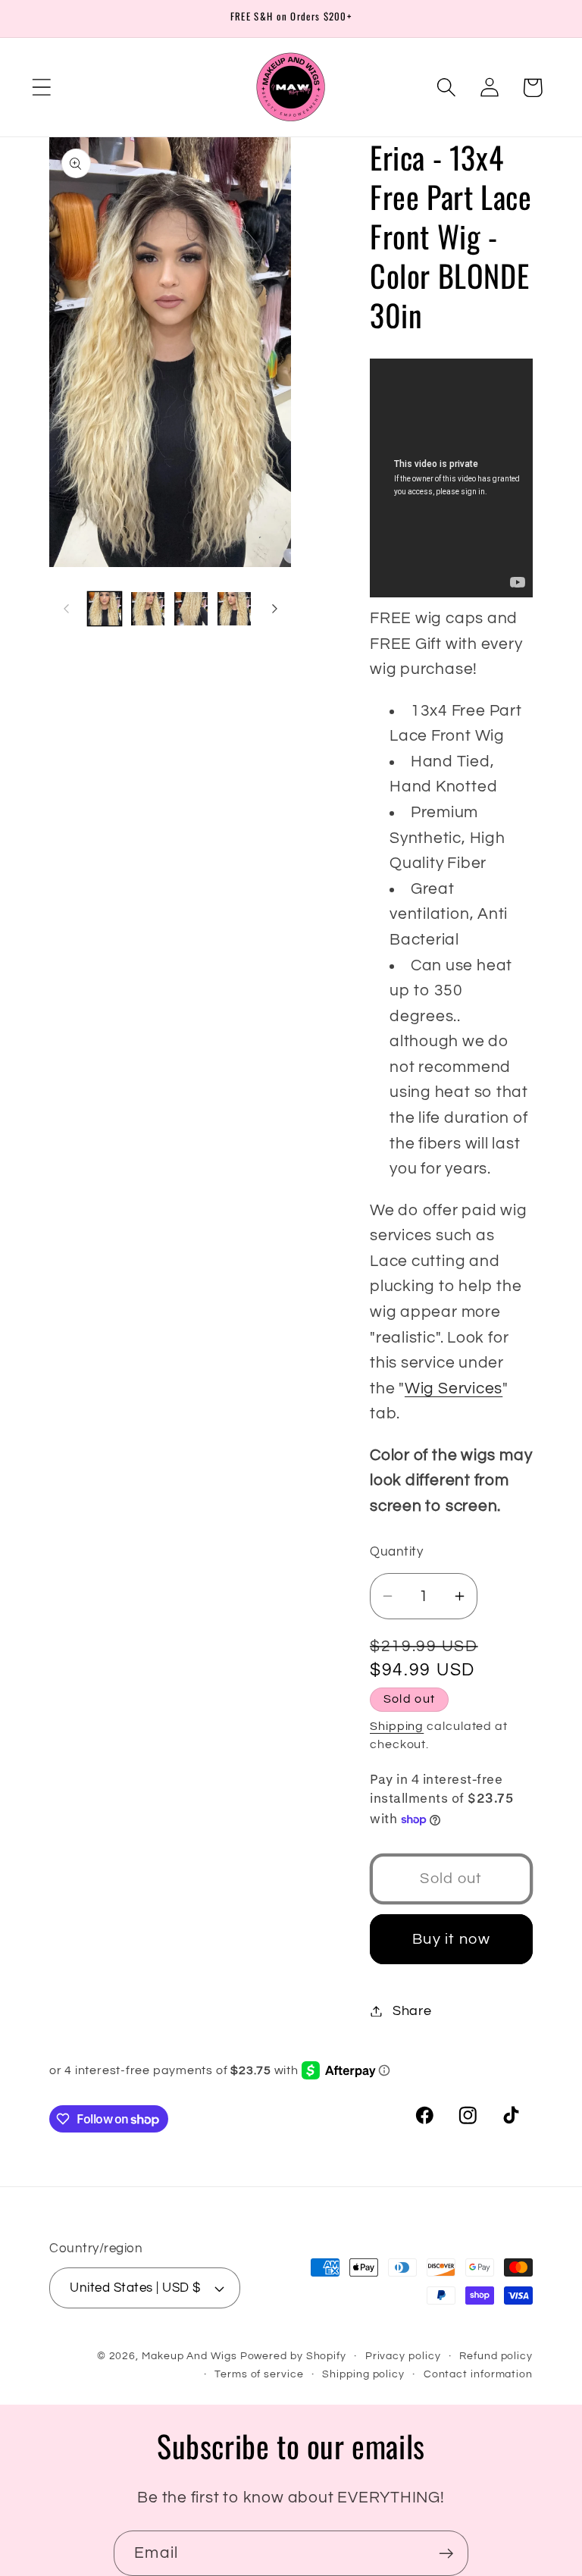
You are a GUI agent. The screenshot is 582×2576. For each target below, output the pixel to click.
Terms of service (259, 2374)
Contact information (478, 2374)
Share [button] (412, 2011)
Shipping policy (363, 2374)
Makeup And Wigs (189, 2356)
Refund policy (496, 2356)
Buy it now (451, 1939)
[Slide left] (66, 609)
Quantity (396, 1552)
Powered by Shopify (293, 2356)
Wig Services (454, 1388)
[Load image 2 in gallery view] (148, 609)
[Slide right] (274, 609)
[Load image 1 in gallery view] (105, 609)
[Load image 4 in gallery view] (234, 609)
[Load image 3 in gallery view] (191, 609)
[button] (41, 88)
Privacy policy (403, 2356)
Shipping (397, 1726)
